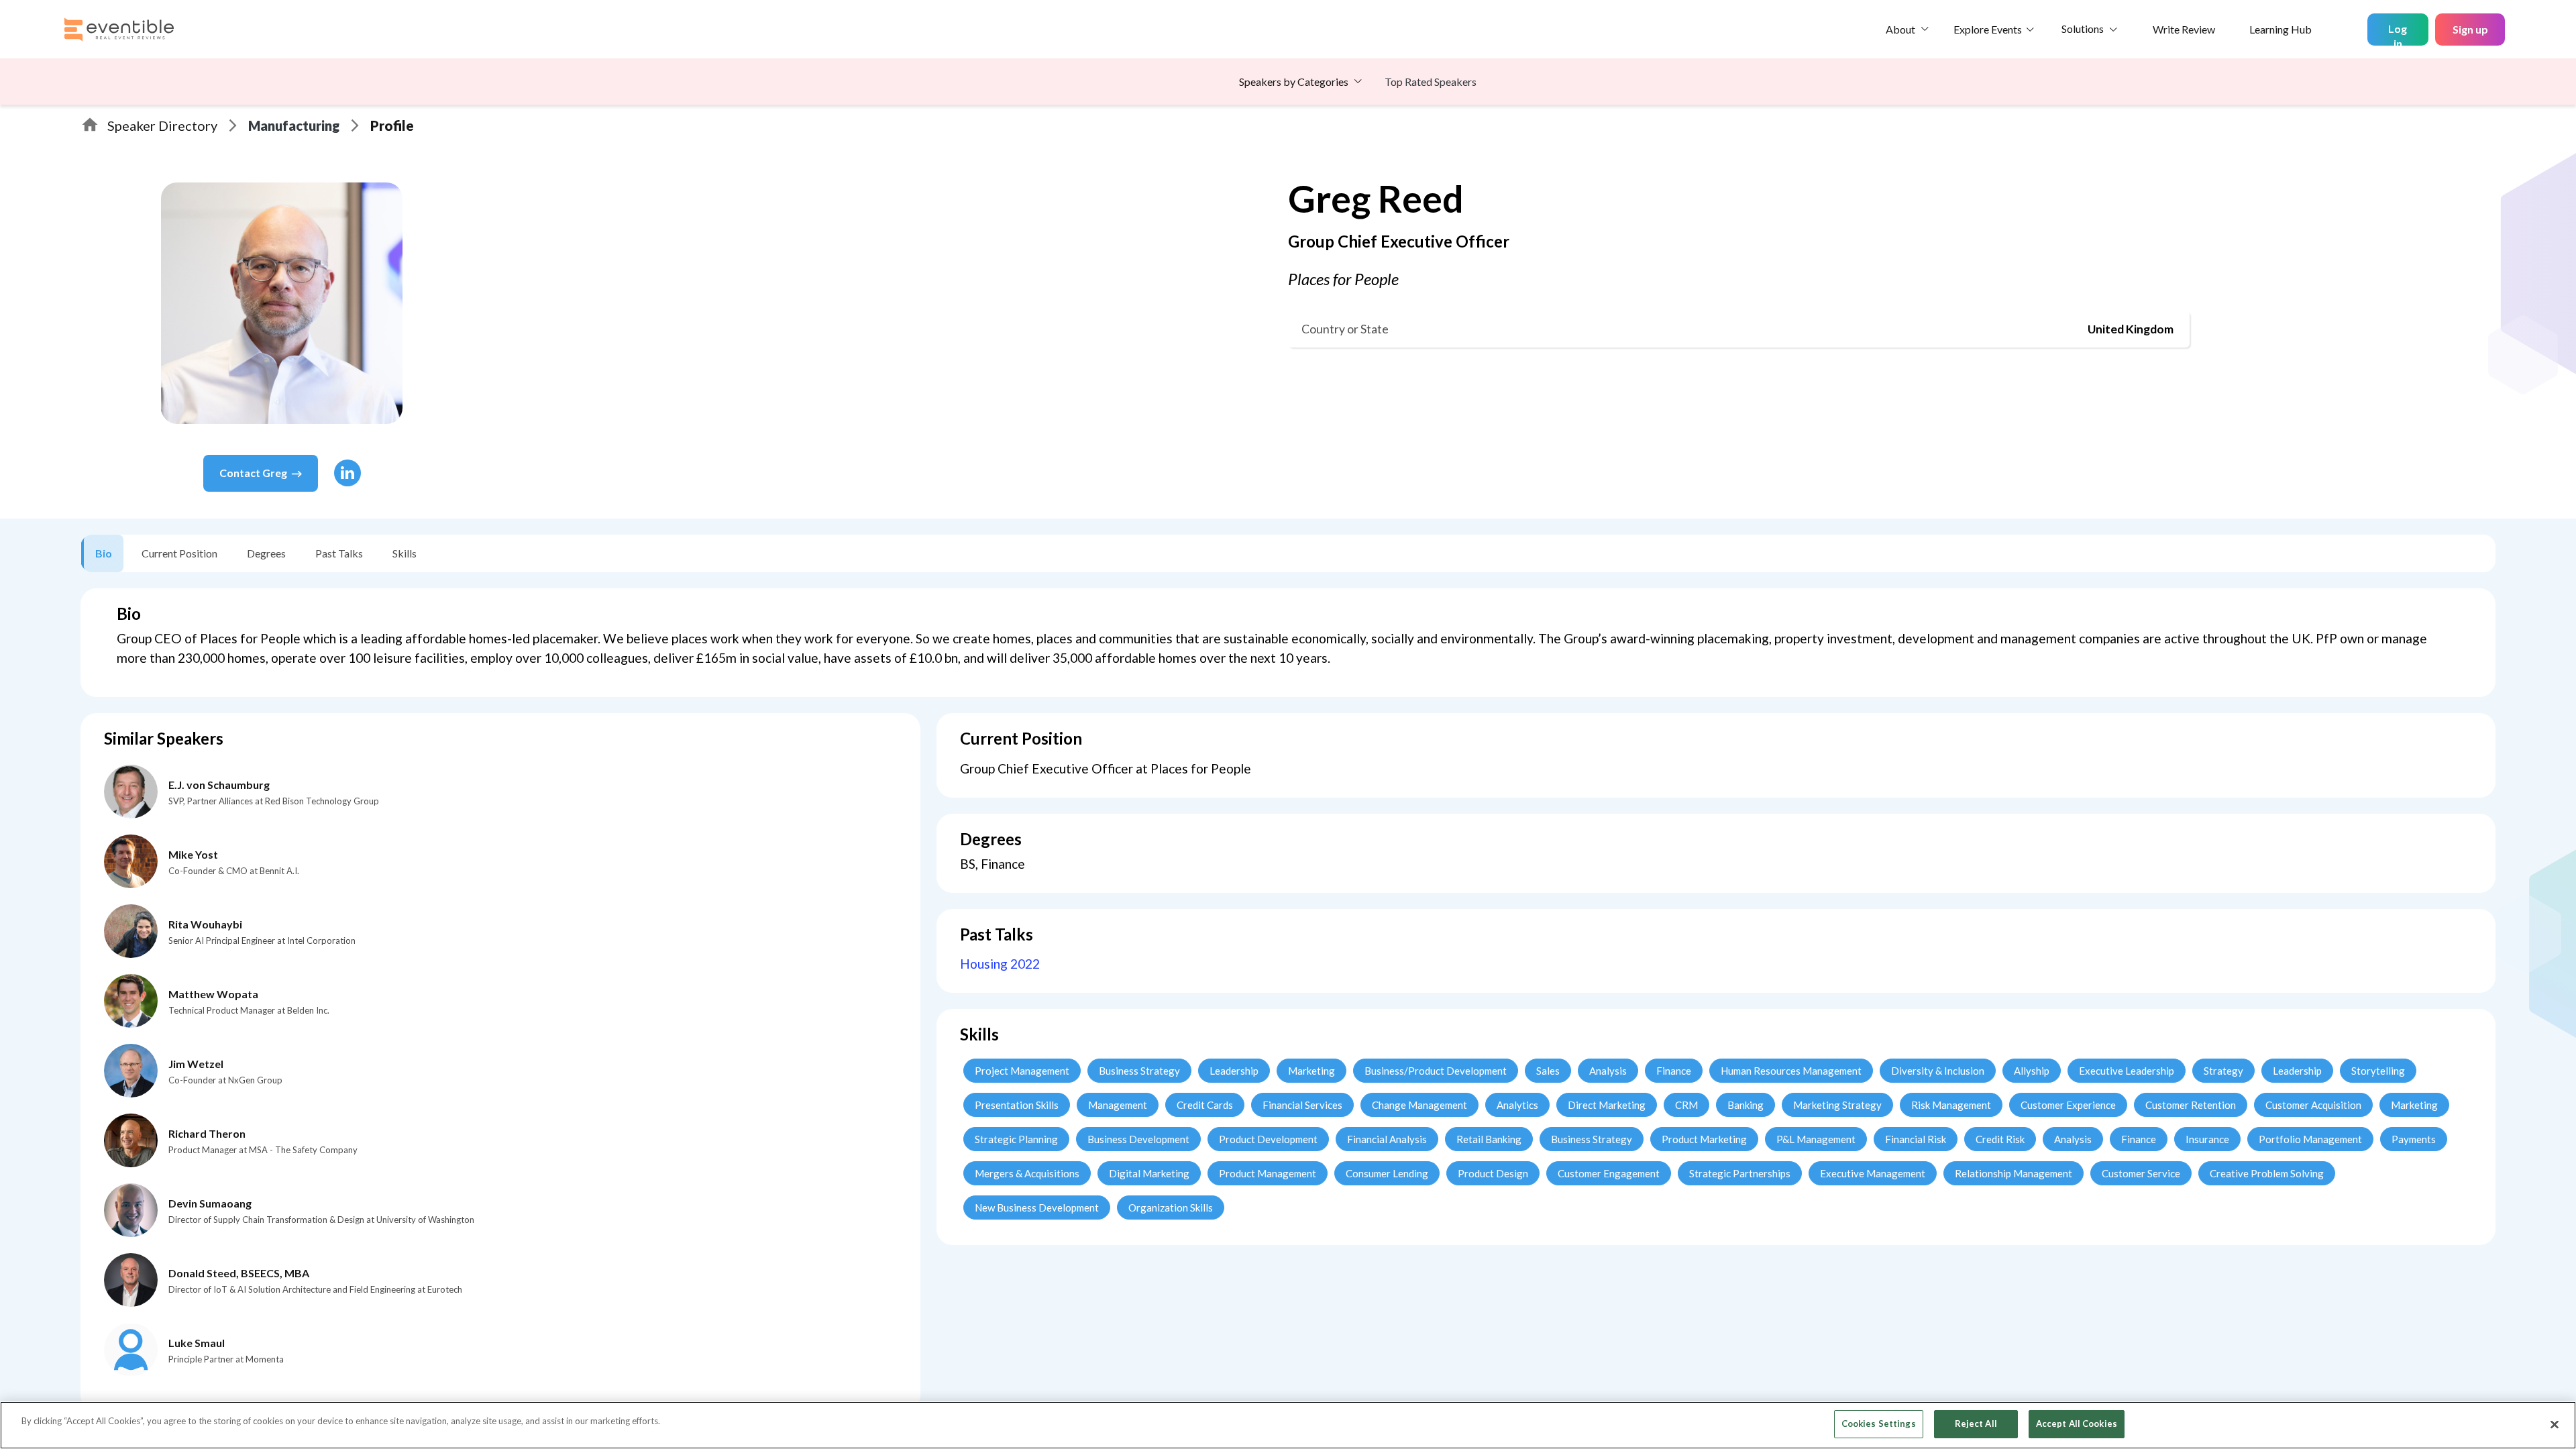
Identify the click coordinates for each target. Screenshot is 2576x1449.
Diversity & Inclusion (1938, 1071)
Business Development (1138, 1139)
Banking (1746, 1105)
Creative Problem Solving (2267, 1173)
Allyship (2032, 1071)
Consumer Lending (1387, 1173)
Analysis (1608, 1071)
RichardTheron (207, 1133)
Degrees (266, 553)
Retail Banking (1489, 1139)
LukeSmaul (197, 1343)
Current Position (179, 553)
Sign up (2470, 29)
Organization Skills (1171, 1207)
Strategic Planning (1016, 1139)
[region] (1288, 1425)
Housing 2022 (1000, 964)
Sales (1548, 1071)
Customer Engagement (1609, 1173)
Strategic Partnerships (1740, 1173)
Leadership (1234, 1071)
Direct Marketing (1607, 1105)
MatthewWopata (213, 994)
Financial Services (1302, 1105)
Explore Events (1988, 29)
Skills (405, 553)
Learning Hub (2280, 29)
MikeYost (193, 854)
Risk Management (1951, 1105)
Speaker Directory (162, 125)
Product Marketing (1704, 1139)
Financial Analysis (1387, 1139)
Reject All (1976, 1424)
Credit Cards (1205, 1105)
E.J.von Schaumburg (219, 785)
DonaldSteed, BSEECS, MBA (239, 1273)
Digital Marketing (1149, 1173)
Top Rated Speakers (1431, 82)
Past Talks (339, 553)
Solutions (2083, 29)
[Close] (2555, 1424)
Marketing (1311, 1071)
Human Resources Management (1791, 1071)
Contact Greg (253, 473)
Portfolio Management (2310, 1139)
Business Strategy (1139, 1071)
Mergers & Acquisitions (1027, 1173)
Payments (2414, 1139)
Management (1118, 1105)
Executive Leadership (2127, 1071)
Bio (104, 553)
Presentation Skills (1017, 1105)
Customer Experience (2068, 1105)
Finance (1674, 1071)
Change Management (1419, 1105)
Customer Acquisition (2313, 1105)
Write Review (2184, 29)
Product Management (1268, 1173)
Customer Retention (2191, 1105)
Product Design (1493, 1173)
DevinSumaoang (210, 1203)
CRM (1686, 1105)
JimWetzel (196, 1064)
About (1900, 29)
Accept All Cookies (2077, 1424)
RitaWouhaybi (205, 924)
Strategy (2223, 1071)
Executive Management (1873, 1173)
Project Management (1022, 1071)
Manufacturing (294, 125)
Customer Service (2141, 1173)
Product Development (1268, 1139)
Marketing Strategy (1837, 1105)
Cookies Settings (1879, 1424)
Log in (2398, 34)
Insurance (2207, 1139)
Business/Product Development (1436, 1071)
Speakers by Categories (1294, 82)
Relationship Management (2014, 1173)
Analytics (1517, 1105)
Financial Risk (1916, 1139)
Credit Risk (2000, 1139)
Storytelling (2378, 1071)
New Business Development (1037, 1207)
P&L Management (1816, 1139)
